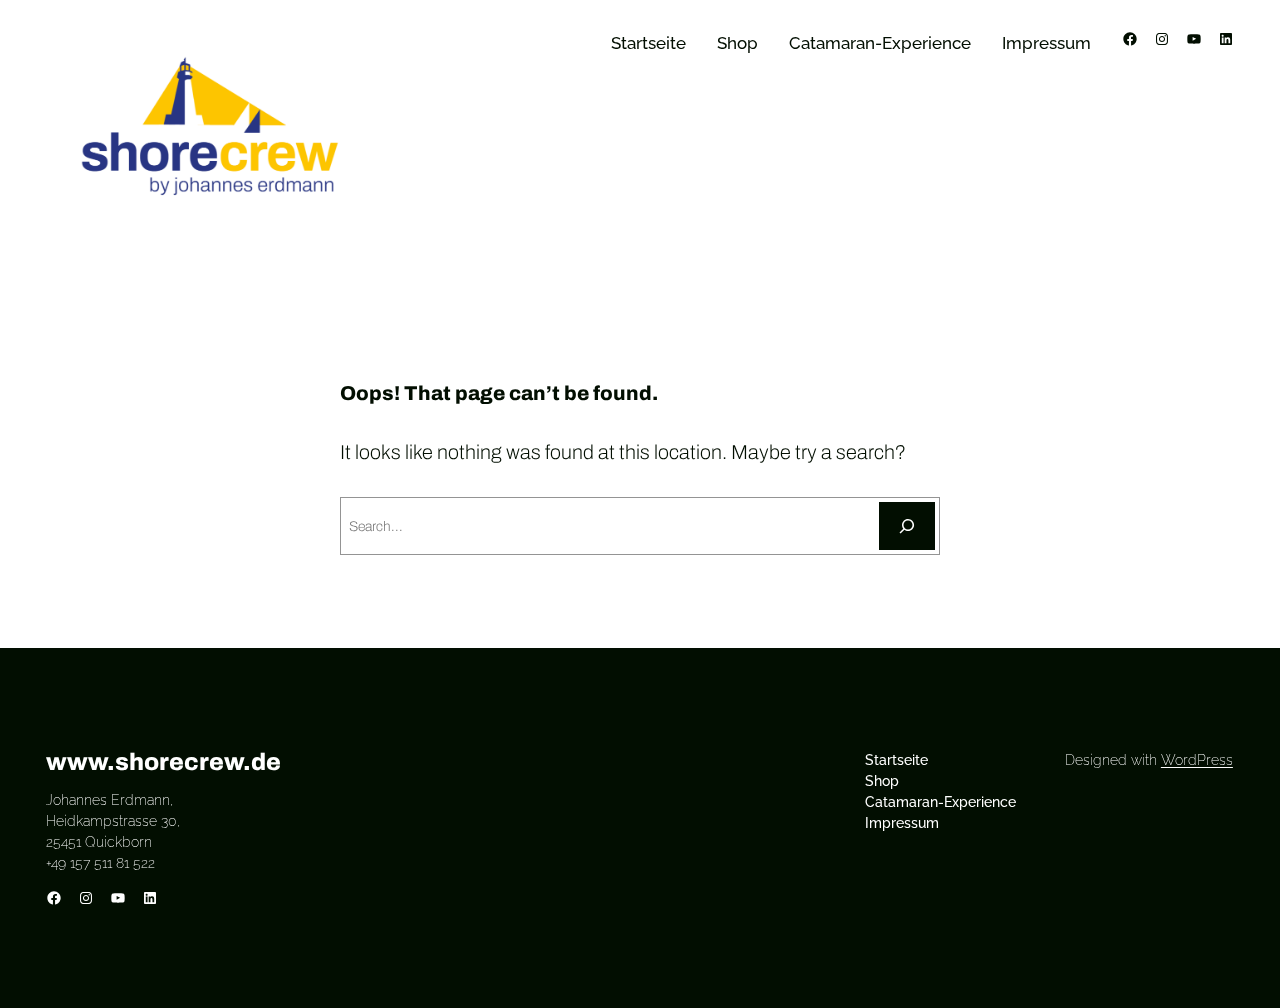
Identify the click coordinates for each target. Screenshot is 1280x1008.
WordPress (1197, 760)
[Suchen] (907, 526)
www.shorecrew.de (163, 762)
